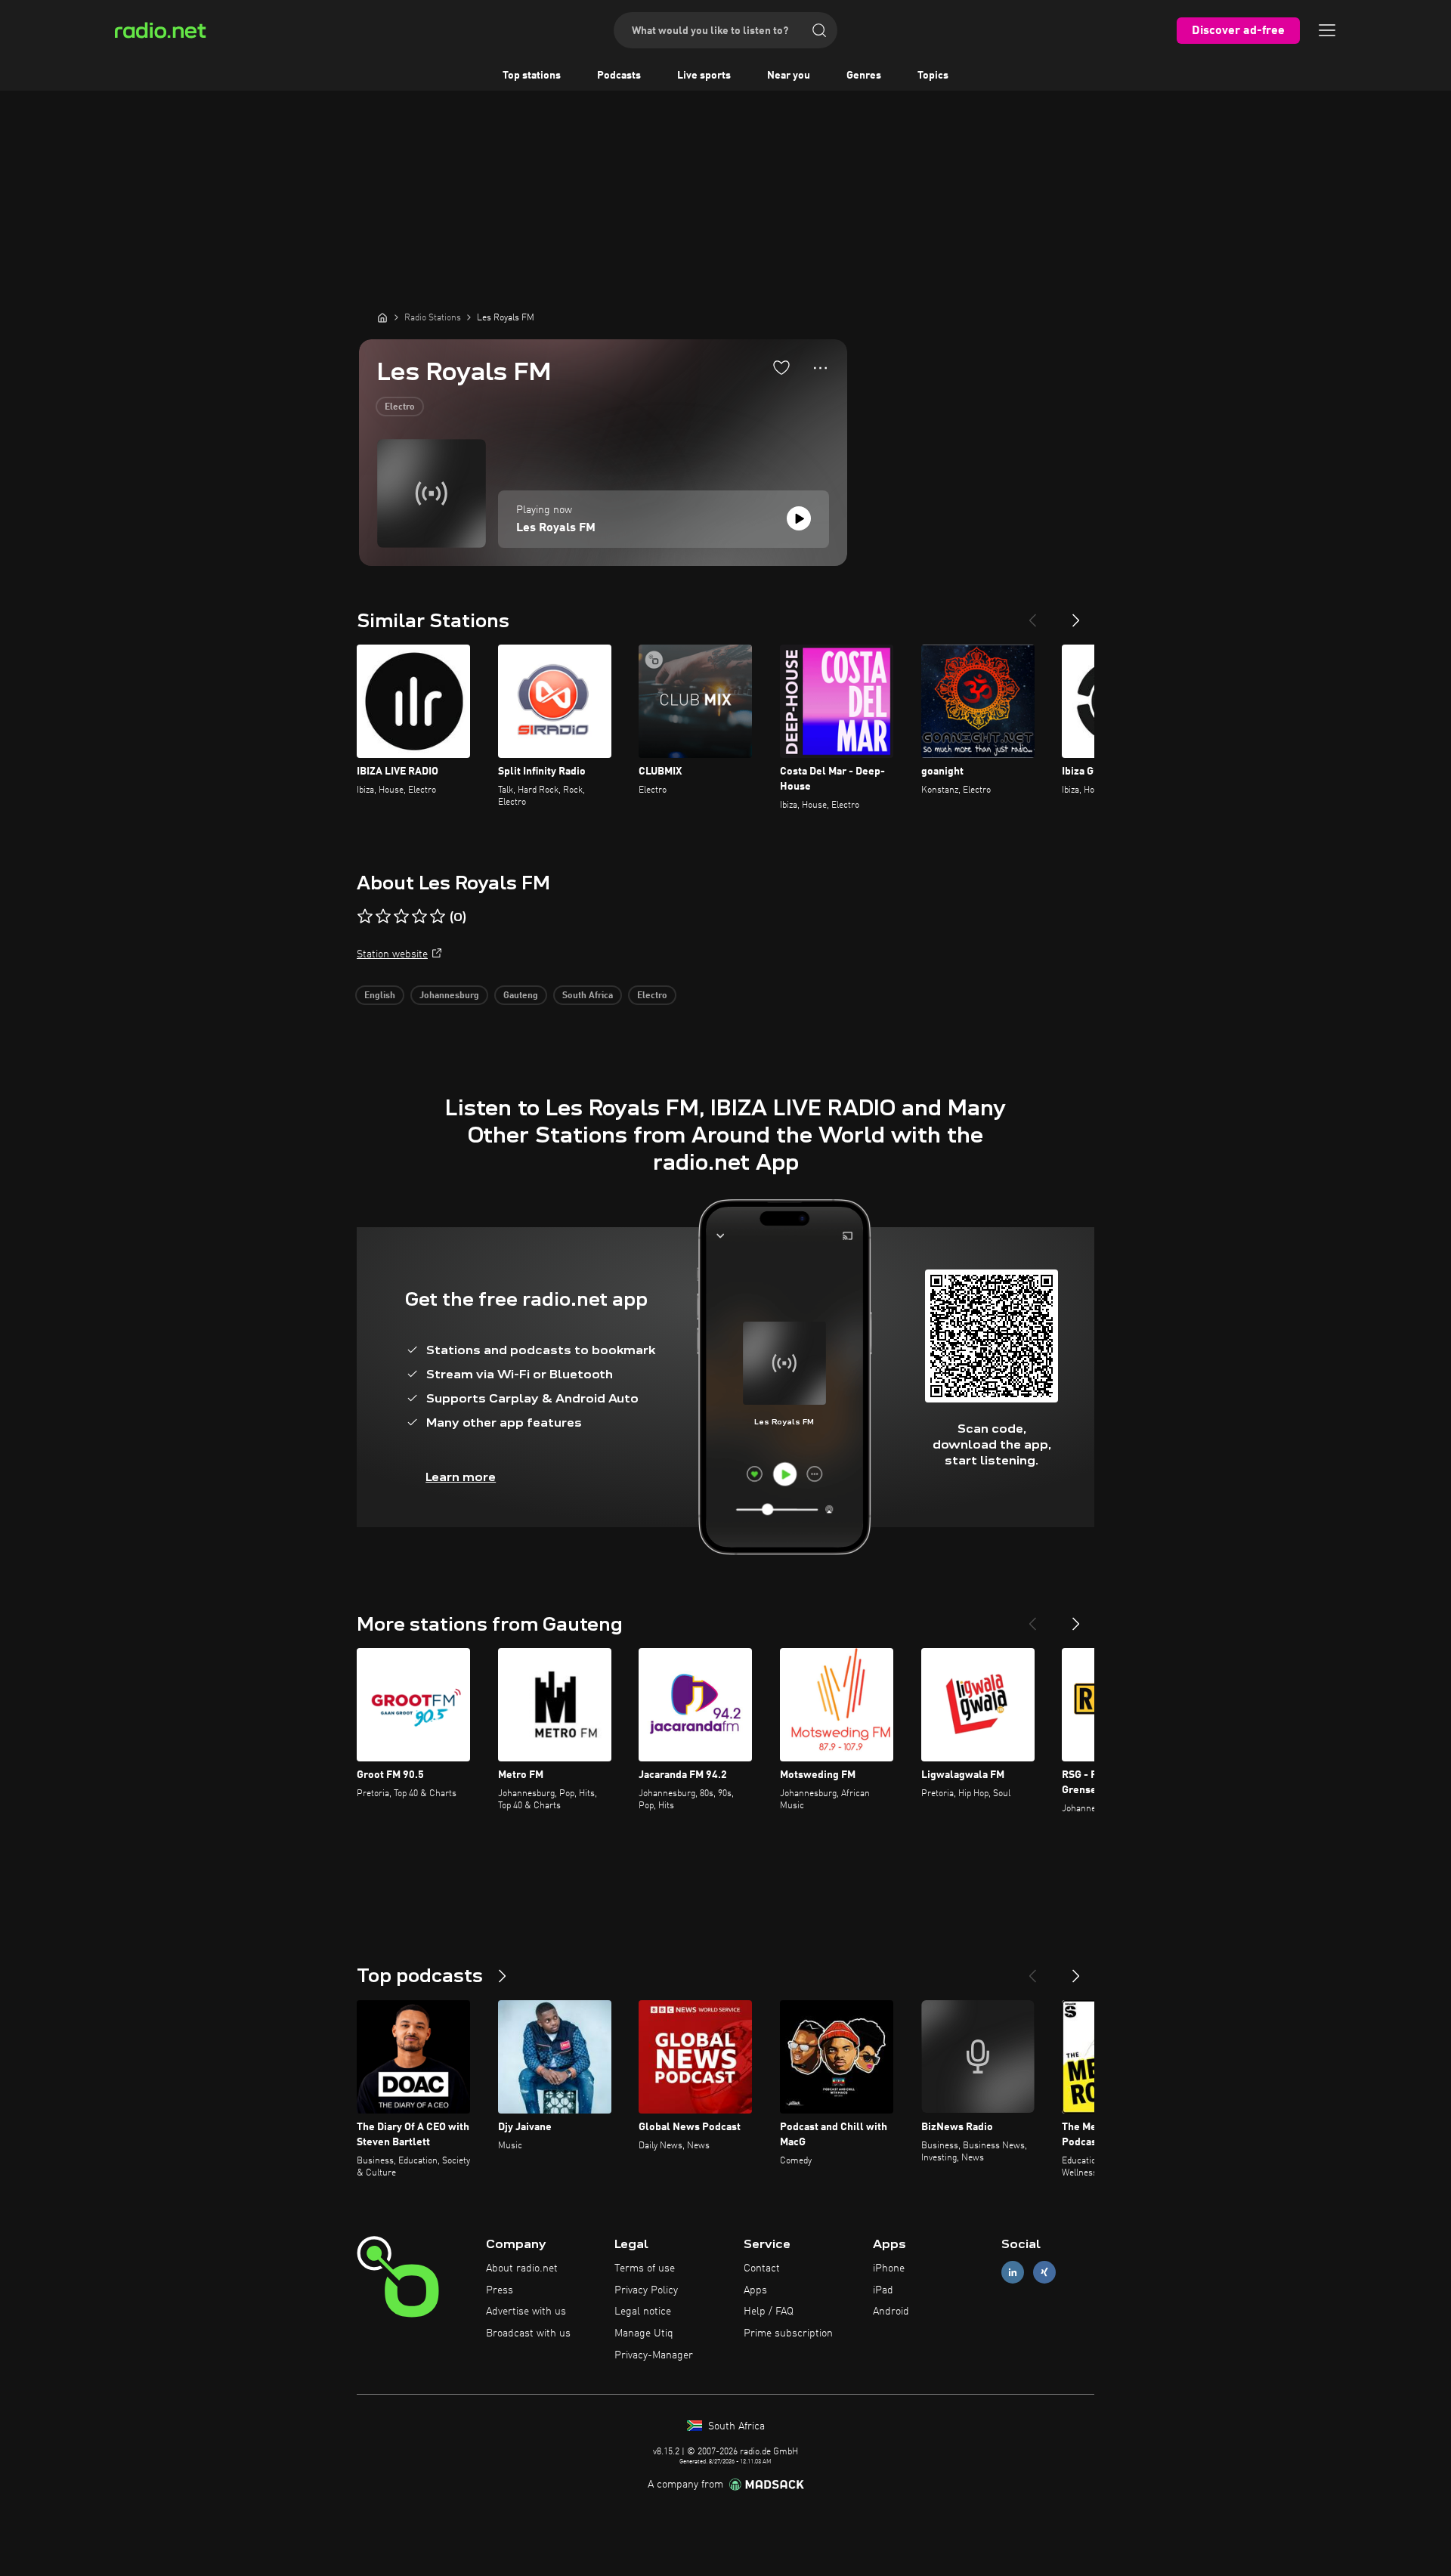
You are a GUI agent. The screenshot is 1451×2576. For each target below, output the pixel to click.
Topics (933, 76)
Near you (789, 76)
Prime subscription (788, 2333)
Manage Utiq (644, 2333)
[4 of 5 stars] (419, 917)
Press (500, 2290)
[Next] (1076, 614)
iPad (883, 2290)
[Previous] (1032, 614)
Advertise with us (526, 2312)
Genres (864, 76)
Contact (762, 2268)
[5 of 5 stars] (438, 917)
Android (891, 2312)
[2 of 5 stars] (383, 917)
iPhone (889, 2268)
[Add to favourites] (781, 367)
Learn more (461, 1477)
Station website (392, 954)
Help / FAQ (769, 2312)
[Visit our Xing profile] (1044, 2272)
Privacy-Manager (654, 2355)
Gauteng (521, 996)
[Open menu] (1327, 30)
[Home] (382, 317)
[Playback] (799, 518)
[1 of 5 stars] (365, 917)
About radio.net (522, 2268)
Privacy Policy (646, 2290)
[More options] (820, 368)
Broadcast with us (528, 2333)
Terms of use (645, 2268)
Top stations (532, 76)
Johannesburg (449, 996)
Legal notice (643, 2312)
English (380, 996)
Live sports (704, 76)
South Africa (588, 996)
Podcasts (619, 76)
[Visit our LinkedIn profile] (1013, 2272)
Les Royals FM (556, 528)
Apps (755, 2290)
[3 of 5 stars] (401, 917)
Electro (400, 407)
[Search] (819, 30)
